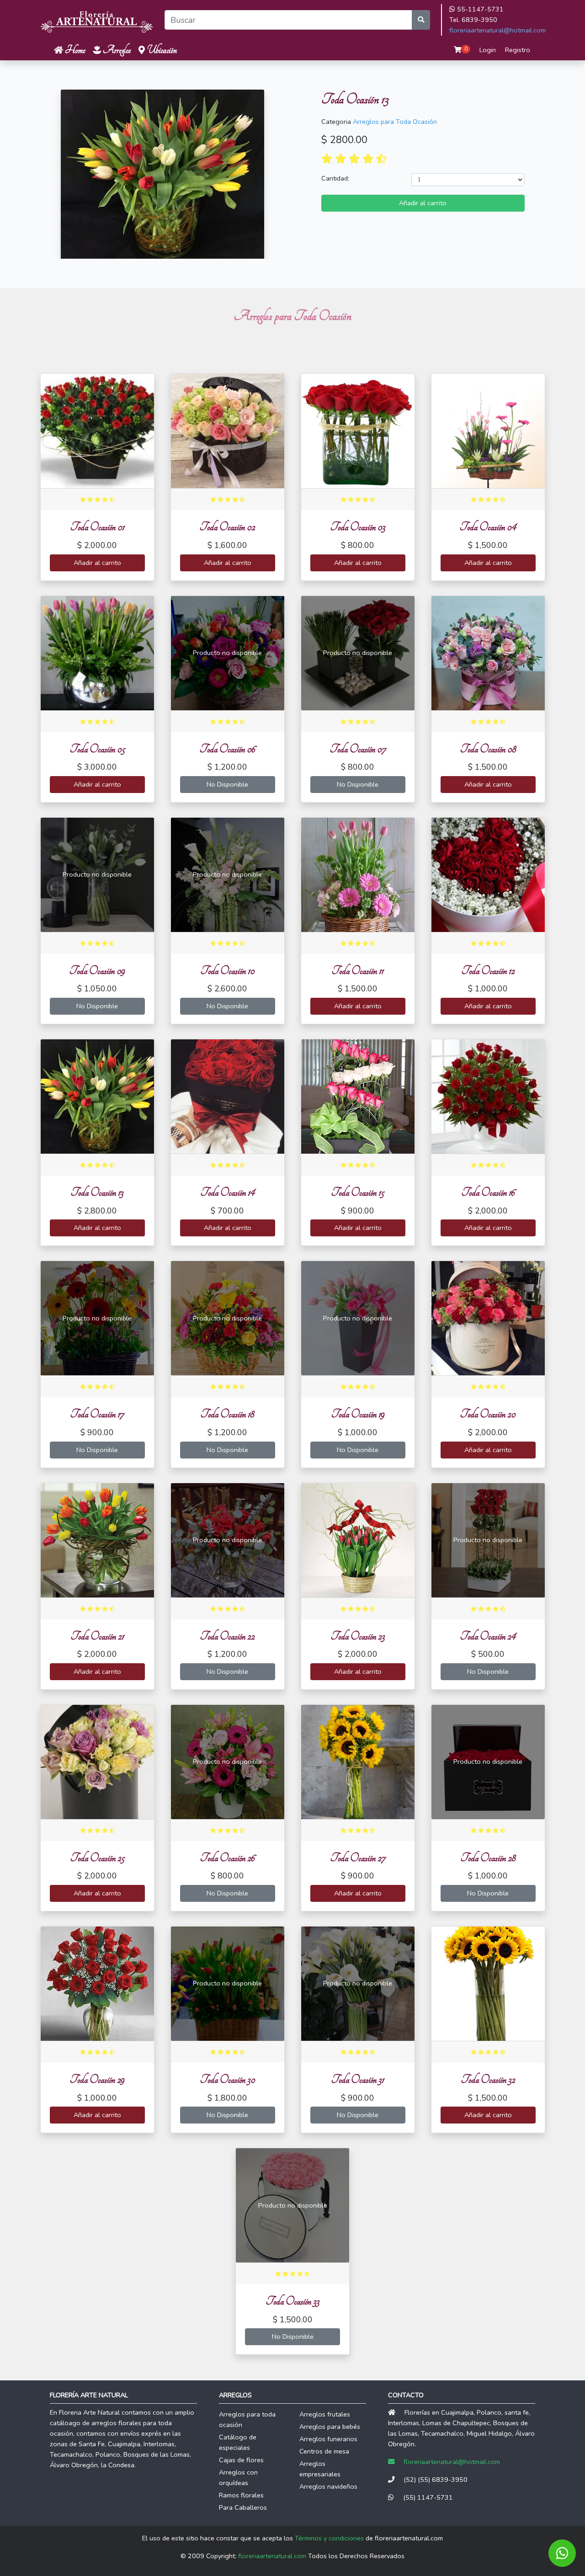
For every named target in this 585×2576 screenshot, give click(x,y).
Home (74, 50)
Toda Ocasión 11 (358, 971)
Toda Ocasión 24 (488, 1636)
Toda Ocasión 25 (97, 1858)
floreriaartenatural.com (272, 2556)
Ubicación (161, 50)
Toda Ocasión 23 (358, 1636)
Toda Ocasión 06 (227, 749)
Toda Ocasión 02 (227, 527)
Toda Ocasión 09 (97, 971)
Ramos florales (241, 2495)
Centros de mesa (324, 2451)
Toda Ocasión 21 (97, 1636)
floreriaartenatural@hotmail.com (497, 30)
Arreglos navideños (328, 2486)
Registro (518, 50)
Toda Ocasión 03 (358, 527)
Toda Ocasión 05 (97, 749)
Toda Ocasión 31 (358, 2079)
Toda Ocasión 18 (227, 1414)
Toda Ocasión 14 (228, 1192)
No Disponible (227, 784)
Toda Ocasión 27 (358, 1858)
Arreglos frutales (325, 2414)
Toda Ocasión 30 (228, 2079)
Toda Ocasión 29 (97, 2079)
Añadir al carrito (423, 203)
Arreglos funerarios (328, 2439)
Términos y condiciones (329, 2538)
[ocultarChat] (562, 2553)
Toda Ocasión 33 (293, 2301)
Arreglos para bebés (330, 2427)
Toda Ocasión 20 (488, 1414)
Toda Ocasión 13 (97, 1192)
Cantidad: (335, 178)
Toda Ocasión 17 (97, 1414)
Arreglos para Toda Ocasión (395, 122)
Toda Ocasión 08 (488, 749)
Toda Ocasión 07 (358, 749)
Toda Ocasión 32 (488, 2079)
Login (488, 50)
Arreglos (116, 50)
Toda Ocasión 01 (97, 527)
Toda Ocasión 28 (488, 1858)
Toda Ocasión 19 (358, 1414)
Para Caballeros (243, 2507)
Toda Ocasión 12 (488, 971)
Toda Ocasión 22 (227, 1636)
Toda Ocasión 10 (228, 971)
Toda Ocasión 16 (488, 1192)
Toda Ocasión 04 (488, 527)
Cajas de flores (241, 2460)
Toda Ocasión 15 (358, 1192)
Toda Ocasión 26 (227, 1858)
